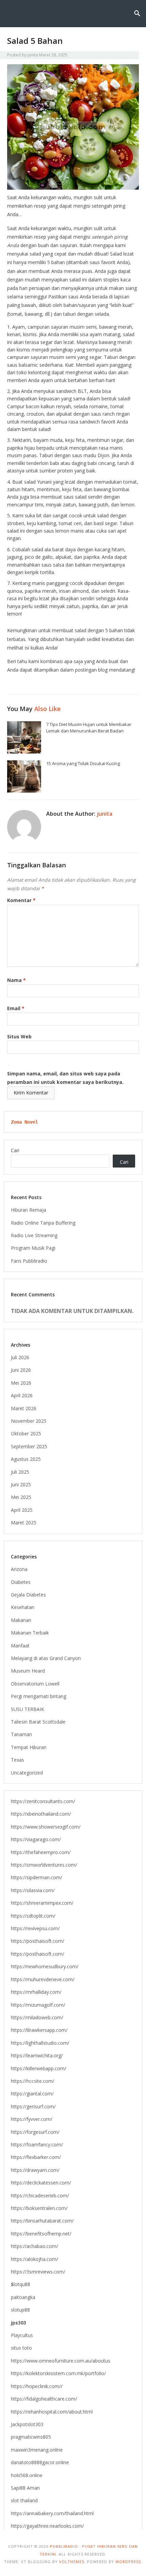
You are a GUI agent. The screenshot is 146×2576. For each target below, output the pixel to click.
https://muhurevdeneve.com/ (43, 1979)
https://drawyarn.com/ (35, 2170)
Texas (17, 1760)
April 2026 (22, 1395)
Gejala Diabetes (28, 1595)
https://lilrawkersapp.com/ (39, 2030)
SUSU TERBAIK (28, 1709)
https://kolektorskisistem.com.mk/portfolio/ (58, 2373)
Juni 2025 (21, 1484)
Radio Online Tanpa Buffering (43, 1223)
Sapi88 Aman (25, 2488)
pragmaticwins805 (31, 2437)
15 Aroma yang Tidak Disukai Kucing (83, 763)
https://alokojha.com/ (34, 2259)
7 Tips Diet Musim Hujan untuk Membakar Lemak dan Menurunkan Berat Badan (89, 728)
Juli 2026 (20, 1357)
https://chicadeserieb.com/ (40, 2195)
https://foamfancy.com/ (37, 2145)
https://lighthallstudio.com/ (40, 2043)
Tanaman (21, 1734)
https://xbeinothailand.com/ (41, 1814)
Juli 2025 (20, 1472)
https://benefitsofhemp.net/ (41, 2234)
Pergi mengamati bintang (39, 1696)
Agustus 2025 (26, 1459)
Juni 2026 (21, 1370)
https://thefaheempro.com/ (41, 1852)
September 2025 (29, 1446)
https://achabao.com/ (34, 2246)
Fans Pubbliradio (29, 1261)
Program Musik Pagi (33, 1248)
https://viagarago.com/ (36, 1839)
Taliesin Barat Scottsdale (38, 1722)
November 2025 (29, 1421)
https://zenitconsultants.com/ (43, 1801)
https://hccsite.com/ (33, 2081)
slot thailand (24, 2500)
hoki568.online (27, 2475)
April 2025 (22, 1510)
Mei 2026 (21, 1383)
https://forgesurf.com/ (35, 2132)
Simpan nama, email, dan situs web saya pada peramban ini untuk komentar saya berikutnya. (65, 1078)
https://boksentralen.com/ (39, 2208)
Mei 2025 (21, 1497)
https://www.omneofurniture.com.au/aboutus (61, 2361)
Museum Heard (28, 1671)
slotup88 (20, 2310)
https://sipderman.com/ (36, 1877)
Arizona (19, 1569)
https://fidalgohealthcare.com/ (44, 2399)
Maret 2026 (24, 1408)
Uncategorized (27, 1773)
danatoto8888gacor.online (40, 2462)
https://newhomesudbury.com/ (45, 1966)
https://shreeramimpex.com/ (42, 1903)
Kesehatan (23, 1607)
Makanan (21, 1620)
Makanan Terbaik (30, 1633)
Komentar (21, 900)
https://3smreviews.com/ (38, 2272)
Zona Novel (24, 1122)
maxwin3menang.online (37, 2450)
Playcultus (22, 2335)
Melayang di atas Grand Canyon (46, 1658)
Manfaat (20, 1646)
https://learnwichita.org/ (37, 2055)
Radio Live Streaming (34, 1235)
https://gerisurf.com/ (33, 2106)
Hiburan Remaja (29, 1210)
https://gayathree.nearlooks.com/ (47, 2526)
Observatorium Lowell (35, 1684)
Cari (15, 1150)
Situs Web (19, 1036)
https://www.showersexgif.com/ (46, 1827)
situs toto (21, 2348)
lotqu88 (21, 2284)
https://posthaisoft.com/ (38, 1941)
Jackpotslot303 (27, 2424)
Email (16, 1008)
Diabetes (21, 1582)
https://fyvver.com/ (32, 2119)
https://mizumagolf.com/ (38, 2005)
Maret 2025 (24, 1523)
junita (33, 55)
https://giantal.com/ (32, 2094)
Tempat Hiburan (29, 1747)
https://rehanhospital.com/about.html (52, 2412)
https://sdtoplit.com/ (33, 1916)
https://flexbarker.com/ (36, 2157)
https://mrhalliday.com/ (36, 1992)
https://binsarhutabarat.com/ (42, 2221)
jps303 (19, 2323)
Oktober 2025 (26, 1433)
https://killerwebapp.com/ (39, 2068)
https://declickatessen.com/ (41, 2183)
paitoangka (23, 2297)
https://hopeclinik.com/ (36, 2386)
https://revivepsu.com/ (35, 1928)
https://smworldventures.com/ (44, 1865)
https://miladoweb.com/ (37, 2017)
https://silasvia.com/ (33, 1890)
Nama (16, 980)
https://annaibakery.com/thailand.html (52, 2513)
